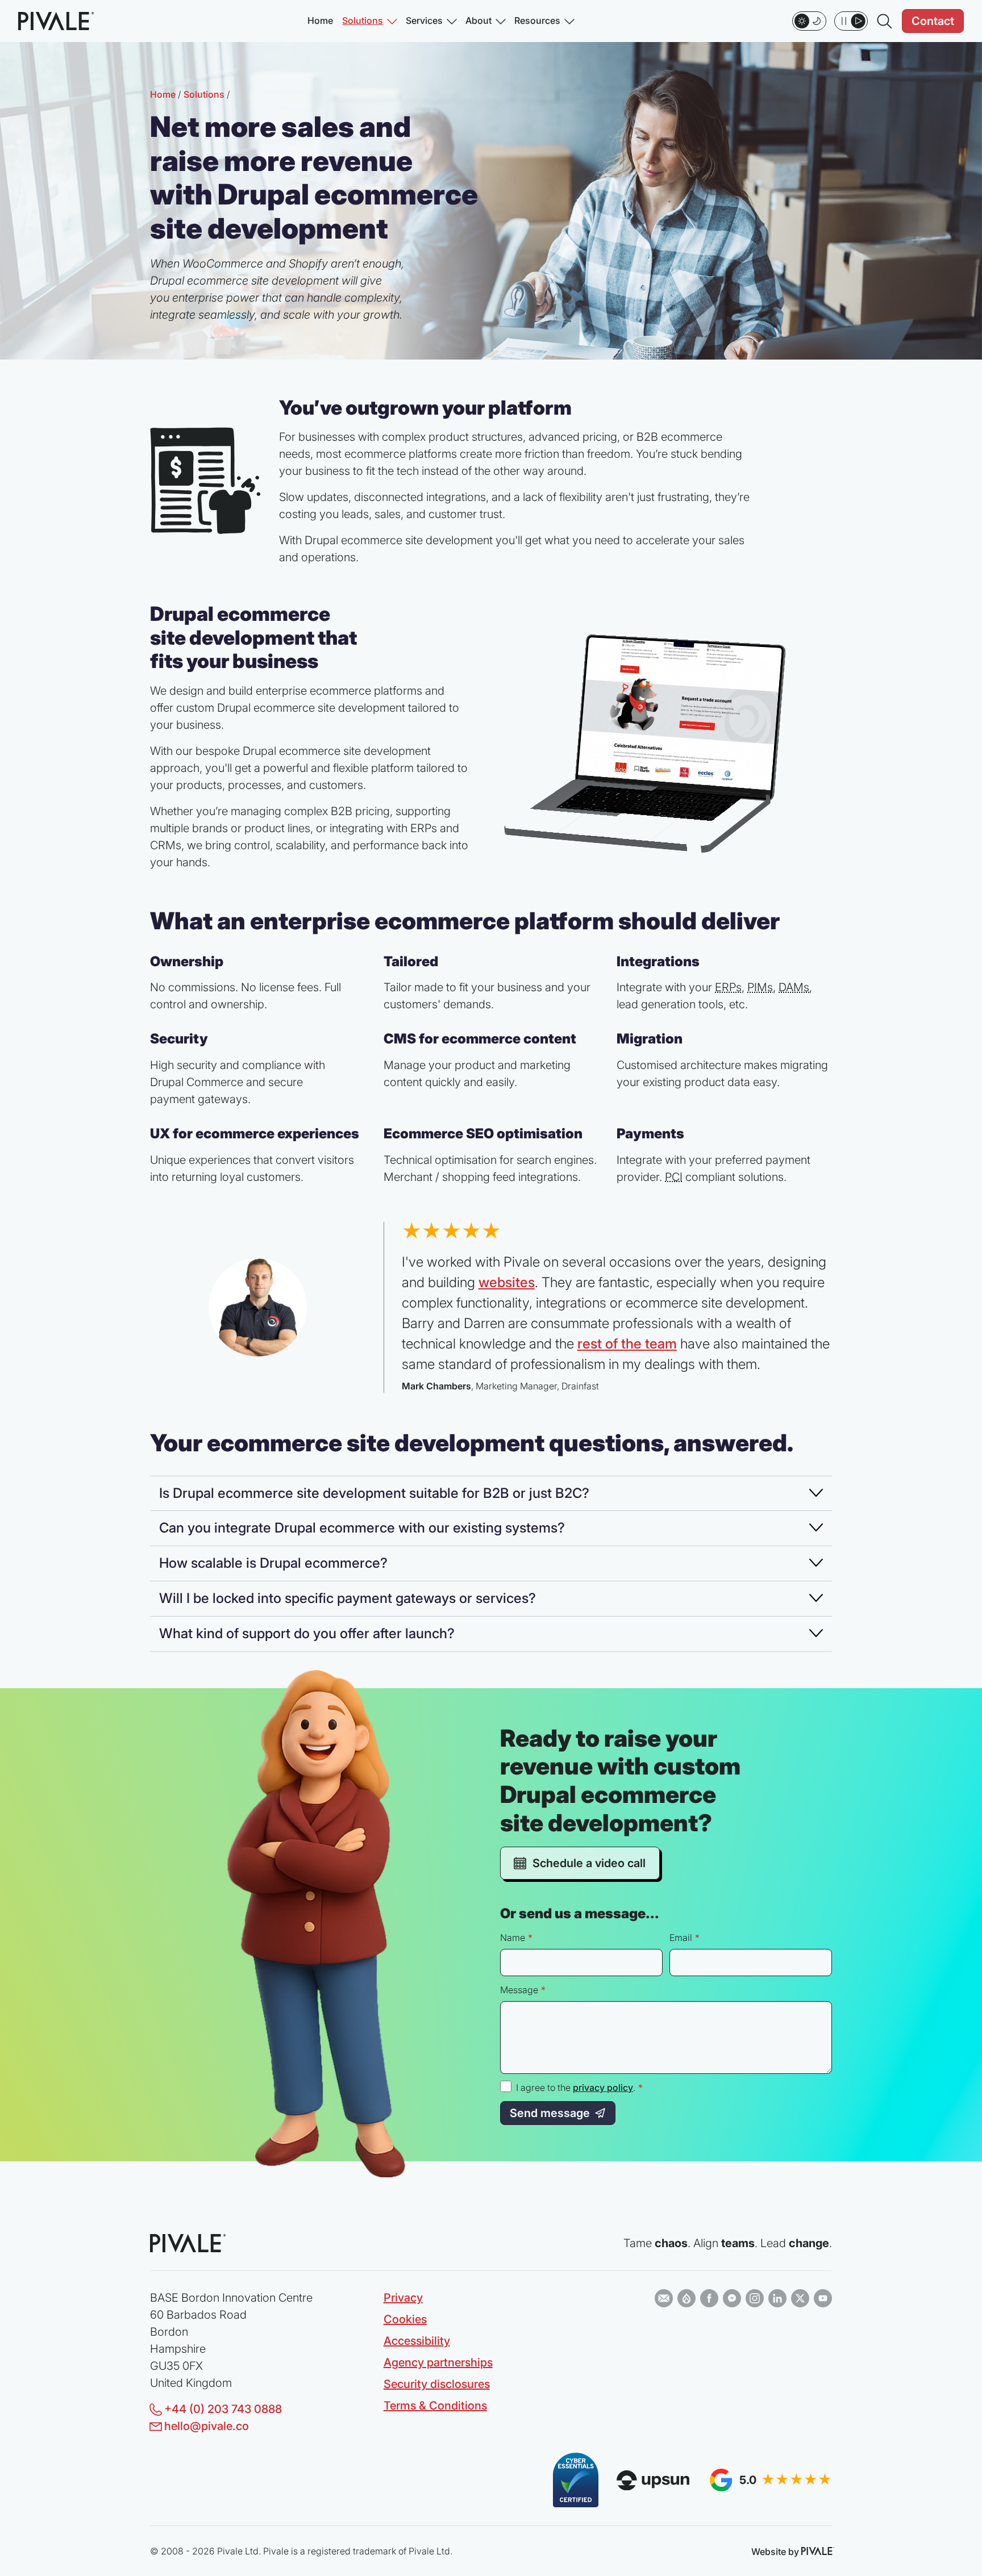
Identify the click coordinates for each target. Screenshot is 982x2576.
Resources (537, 21)
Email (681, 1938)
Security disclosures (437, 2384)
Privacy (403, 2298)
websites (507, 1282)
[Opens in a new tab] (664, 2298)
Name (513, 1938)
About (478, 21)
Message (519, 1990)
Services (424, 21)
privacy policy (603, 2087)
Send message (550, 2113)
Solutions (363, 21)
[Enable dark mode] (809, 21)
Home (320, 21)
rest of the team (627, 1344)
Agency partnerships (438, 2362)
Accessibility (417, 2341)
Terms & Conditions (435, 2406)
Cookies (405, 2319)
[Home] (54, 21)
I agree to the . (579, 2088)
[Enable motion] (851, 21)
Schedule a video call (589, 1863)
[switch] (809, 21)
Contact (933, 21)
